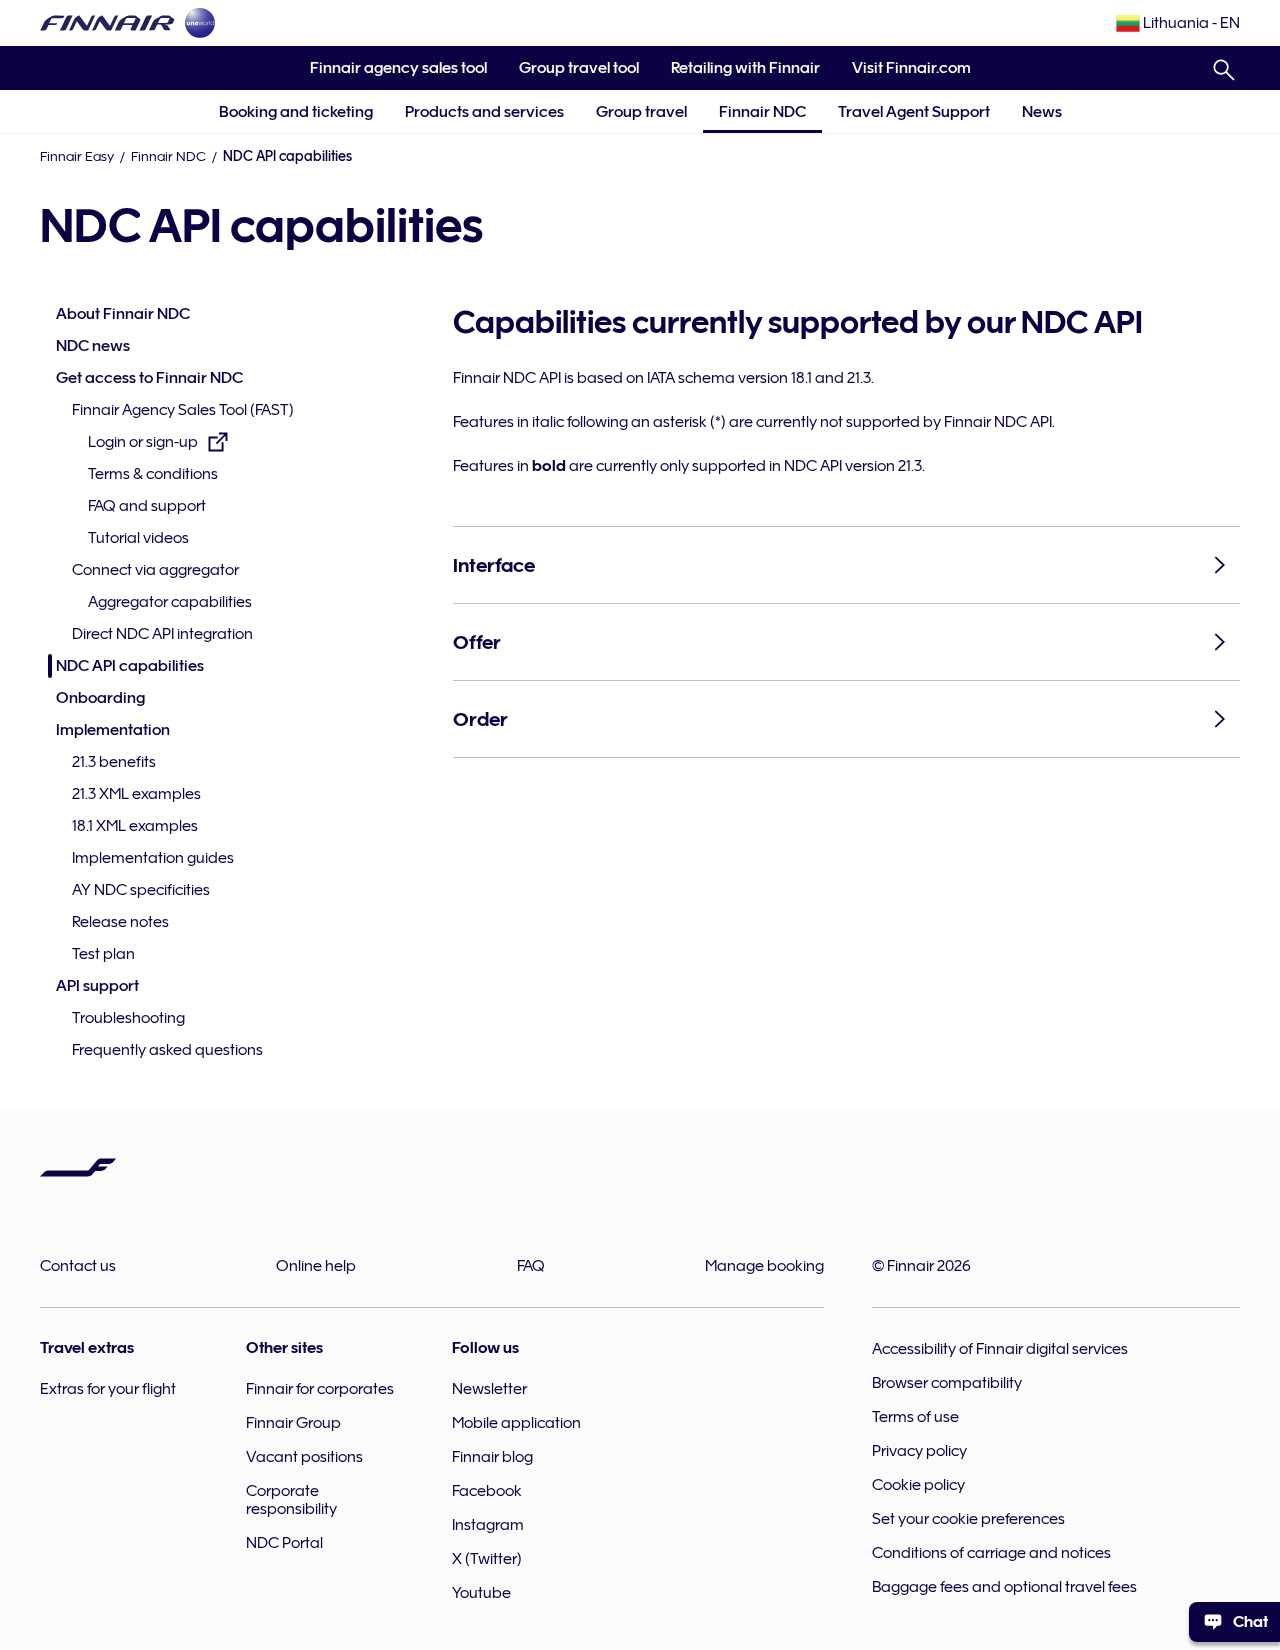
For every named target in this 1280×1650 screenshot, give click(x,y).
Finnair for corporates (320, 1389)
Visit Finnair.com (903, 74)
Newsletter (489, 1389)
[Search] (1224, 66)
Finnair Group (293, 1423)
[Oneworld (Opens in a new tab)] (200, 23)
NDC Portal (284, 1543)
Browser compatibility (947, 1383)
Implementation (113, 730)
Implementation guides (153, 858)
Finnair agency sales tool (390, 74)
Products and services (484, 112)
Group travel (641, 112)
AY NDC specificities (141, 890)
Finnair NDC (762, 112)
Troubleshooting (128, 1018)
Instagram (488, 1525)
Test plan (103, 954)
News (1042, 112)
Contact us (78, 1266)
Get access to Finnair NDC (149, 378)
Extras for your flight (108, 1389)
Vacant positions (304, 1457)
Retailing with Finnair (745, 68)
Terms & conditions (153, 474)
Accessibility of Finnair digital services (1000, 1349)
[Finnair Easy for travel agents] (107, 23)
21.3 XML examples (136, 794)
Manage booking (764, 1266)
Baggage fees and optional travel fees (1004, 1587)
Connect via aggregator (155, 570)
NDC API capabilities (130, 666)
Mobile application (516, 1423)
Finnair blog (492, 1457)
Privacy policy (919, 1451)
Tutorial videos (138, 538)
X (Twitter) (487, 1559)
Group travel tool (571, 74)
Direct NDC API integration (162, 634)
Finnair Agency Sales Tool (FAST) (183, 410)
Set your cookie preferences (968, 1519)
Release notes (120, 922)
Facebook (487, 1491)
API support (97, 986)
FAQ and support (147, 506)
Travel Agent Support (914, 112)
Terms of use (915, 1417)
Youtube (481, 1593)
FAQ (531, 1266)
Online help (316, 1266)
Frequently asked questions (167, 1050)
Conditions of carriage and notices (991, 1553)
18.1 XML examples (135, 826)
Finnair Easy (77, 156)
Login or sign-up (143, 443)
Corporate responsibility (291, 1500)
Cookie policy (918, 1485)
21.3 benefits (114, 762)
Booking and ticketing (296, 112)
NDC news (93, 346)
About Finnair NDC (123, 314)
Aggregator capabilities (170, 602)
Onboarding (100, 698)
